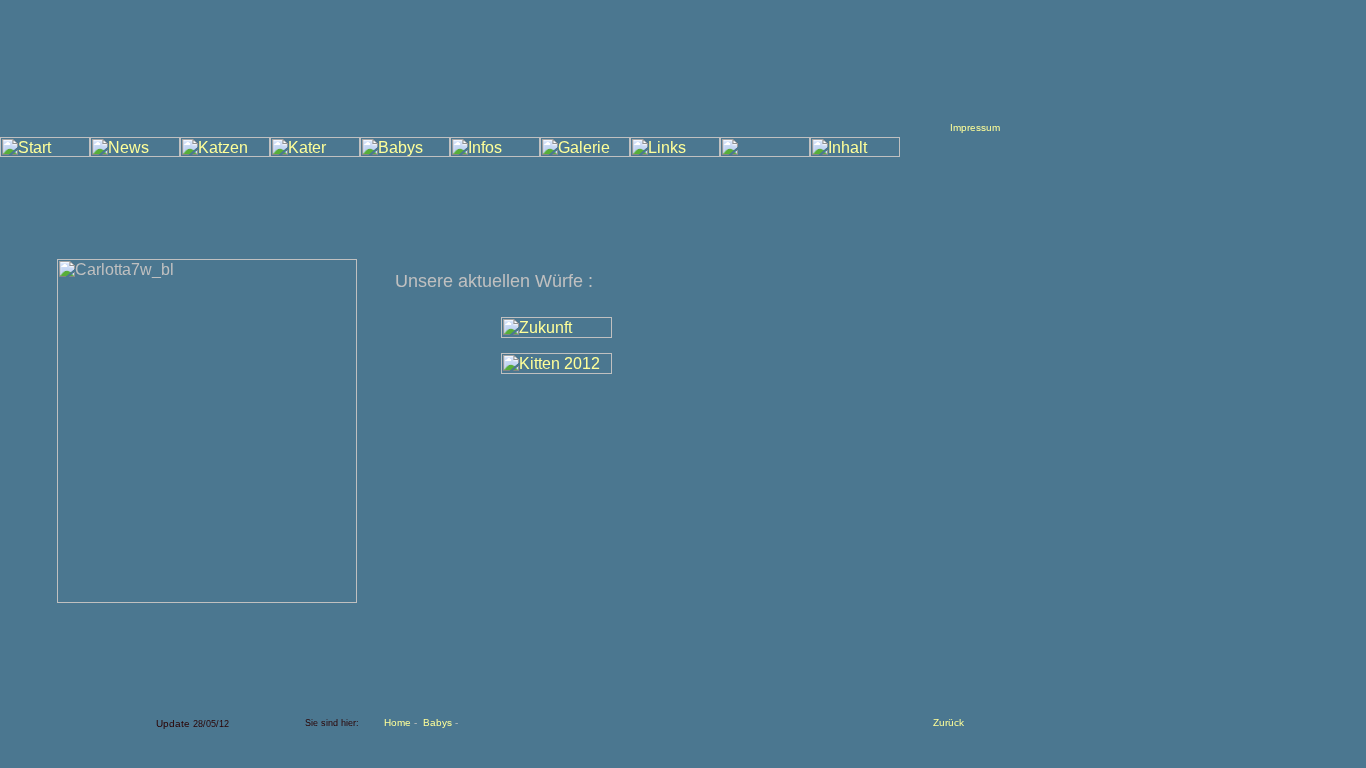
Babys (437, 722)
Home (397, 722)
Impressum (975, 127)
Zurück (948, 722)
